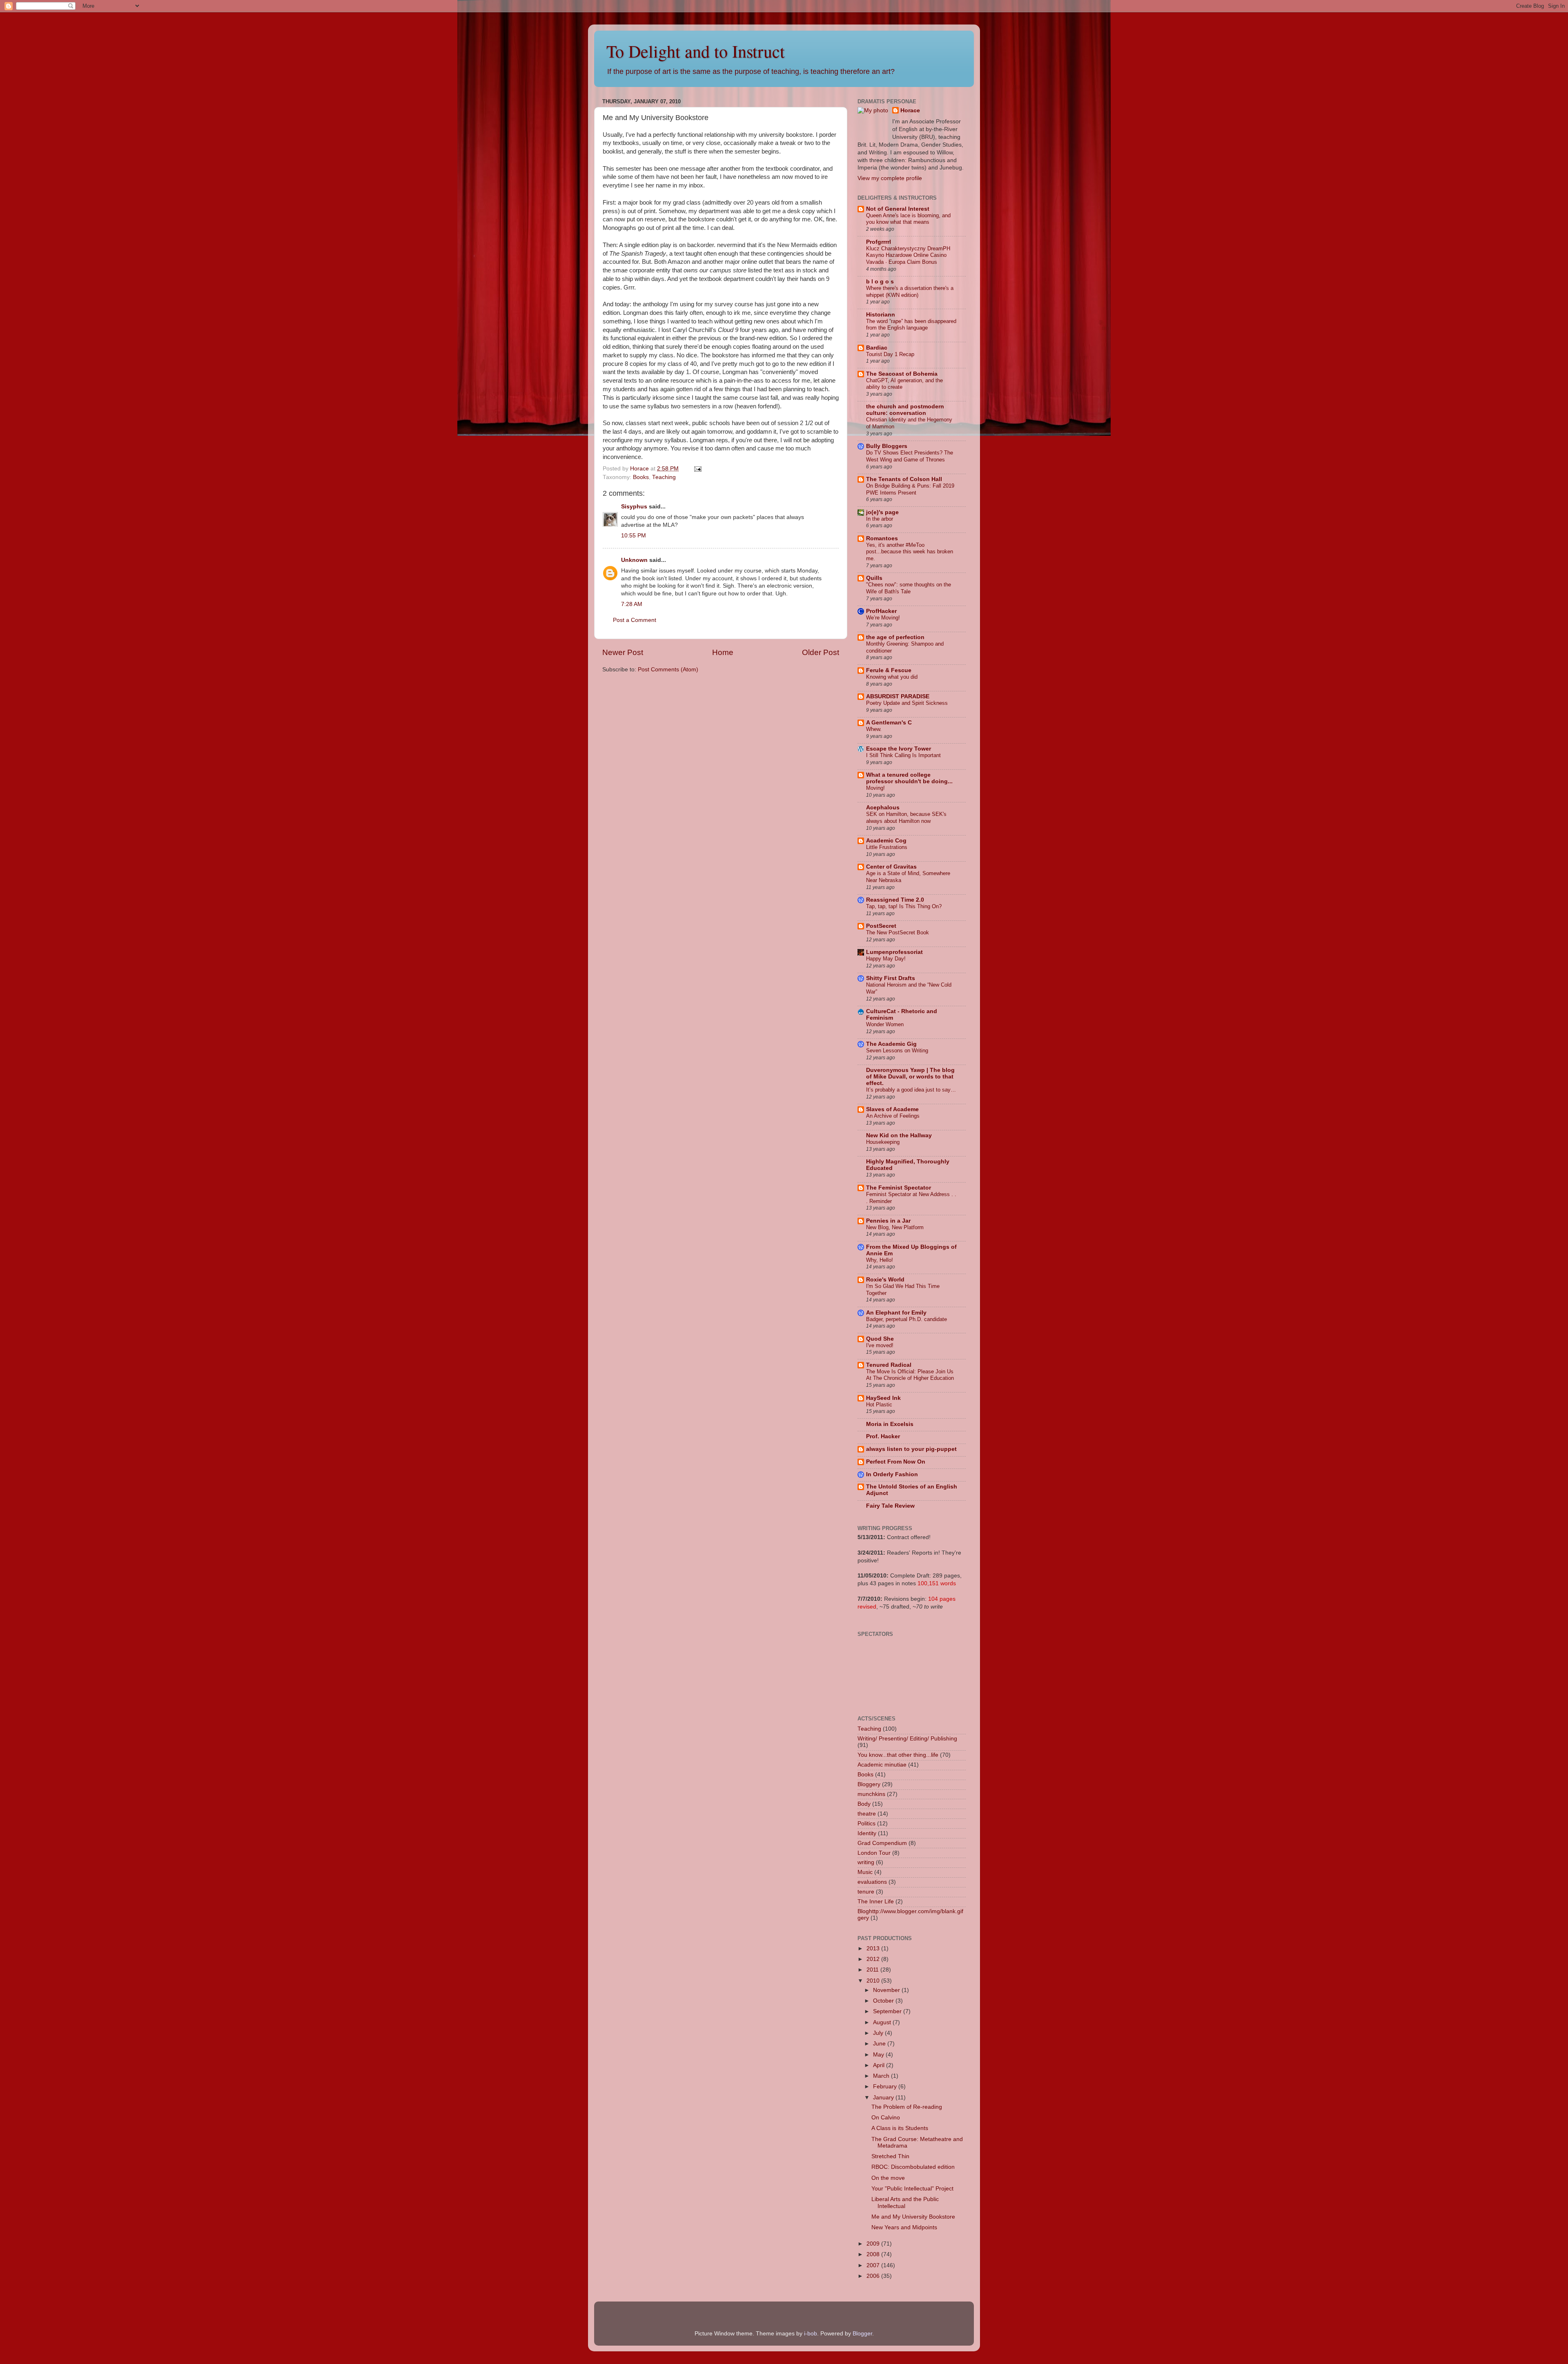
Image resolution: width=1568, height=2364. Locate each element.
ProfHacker (881, 611)
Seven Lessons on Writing (897, 1051)
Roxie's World (885, 1280)
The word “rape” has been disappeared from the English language (911, 325)
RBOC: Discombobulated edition (913, 2167)
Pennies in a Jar (888, 1221)
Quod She (880, 1339)
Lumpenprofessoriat (894, 952)
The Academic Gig (891, 1044)
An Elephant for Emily (896, 1313)
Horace (910, 110)
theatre (867, 1814)
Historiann (881, 315)
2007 (874, 2265)
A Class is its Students (900, 2128)
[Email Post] (697, 469)
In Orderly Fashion (892, 1474)
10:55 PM (634, 536)
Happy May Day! (886, 959)
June (880, 2044)
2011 (873, 1970)
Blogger (862, 2334)
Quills (874, 578)
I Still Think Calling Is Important (903, 755)
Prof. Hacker (883, 1436)
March (882, 2076)
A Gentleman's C (889, 723)
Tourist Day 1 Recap (890, 354)
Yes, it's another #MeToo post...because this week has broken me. (910, 552)
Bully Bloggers (887, 446)
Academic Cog (886, 841)
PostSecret (881, 926)
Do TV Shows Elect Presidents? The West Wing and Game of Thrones (910, 456)
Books (641, 477)
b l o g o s (880, 282)
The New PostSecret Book (898, 932)
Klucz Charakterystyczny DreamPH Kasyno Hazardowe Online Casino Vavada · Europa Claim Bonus (908, 255)
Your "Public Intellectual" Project (912, 2189)
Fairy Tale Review (890, 1506)
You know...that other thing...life (898, 1755)
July (879, 2033)
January (884, 2098)
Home (723, 652)
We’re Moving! (883, 618)
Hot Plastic (879, 1405)
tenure (866, 1892)
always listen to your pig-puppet (911, 1449)
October (884, 2001)
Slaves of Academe (892, 1109)
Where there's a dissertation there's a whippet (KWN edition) (910, 292)
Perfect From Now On (896, 1462)
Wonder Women (885, 1024)
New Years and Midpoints (904, 2227)
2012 (874, 1959)
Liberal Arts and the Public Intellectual (905, 2202)
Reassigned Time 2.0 (895, 900)
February (886, 2087)
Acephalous (883, 808)
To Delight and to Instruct (696, 51)
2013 (874, 1948)
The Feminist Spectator (899, 1188)
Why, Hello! (880, 1260)
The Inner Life (876, 1902)
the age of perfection (895, 637)
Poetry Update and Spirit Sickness (907, 703)
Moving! (875, 788)
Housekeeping (883, 1142)
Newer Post (623, 652)
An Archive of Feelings (893, 1116)
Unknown (634, 560)
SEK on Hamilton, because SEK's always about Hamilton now (906, 818)
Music (865, 1872)
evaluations (872, 1882)
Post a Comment (635, 620)
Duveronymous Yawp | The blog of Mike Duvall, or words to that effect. (910, 1077)
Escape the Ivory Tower (899, 749)
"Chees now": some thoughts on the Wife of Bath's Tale (909, 588)
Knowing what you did (892, 677)
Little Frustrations (887, 847)
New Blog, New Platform (895, 1227)
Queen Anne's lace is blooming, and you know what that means (908, 219)
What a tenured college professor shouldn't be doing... (909, 778)
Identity (867, 1833)
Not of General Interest (898, 209)
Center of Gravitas (891, 867)
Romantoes (882, 538)
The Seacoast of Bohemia (902, 374)
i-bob (811, 2334)
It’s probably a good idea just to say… (911, 1090)
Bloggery (869, 1784)
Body (864, 1804)
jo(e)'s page (882, 512)
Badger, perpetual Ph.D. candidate (906, 1319)
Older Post (821, 652)
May (879, 2055)
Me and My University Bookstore (913, 2217)
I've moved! (880, 1345)
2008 (874, 2254)
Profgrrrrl (879, 242)
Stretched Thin (890, 2156)
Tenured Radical (889, 1365)
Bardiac (877, 348)
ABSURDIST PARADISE (898, 696)
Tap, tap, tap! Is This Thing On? (904, 906)
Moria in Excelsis (890, 1424)
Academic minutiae (882, 1765)
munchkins (871, 1794)
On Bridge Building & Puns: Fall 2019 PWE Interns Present (910, 489)
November (887, 1990)
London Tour (874, 1853)
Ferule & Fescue (889, 670)
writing (866, 1862)
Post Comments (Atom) (668, 670)
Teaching (664, 477)
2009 (874, 2244)
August (883, 2022)
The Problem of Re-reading (907, 2107)
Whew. (874, 729)
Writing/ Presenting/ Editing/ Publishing (907, 1739)
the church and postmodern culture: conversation (905, 410)
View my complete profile (890, 178)
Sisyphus (634, 507)
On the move (888, 2178)
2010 (874, 1981)
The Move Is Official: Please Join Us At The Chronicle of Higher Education (910, 1375)
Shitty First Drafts (891, 978)
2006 (874, 2276)
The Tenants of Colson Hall (904, 479)
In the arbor (880, 519)
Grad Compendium (882, 1843)
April (880, 2065)
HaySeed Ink (883, 1398)
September (888, 2011)
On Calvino (886, 2118)
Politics (866, 1824)
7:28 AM (632, 604)
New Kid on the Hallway (899, 1135)
